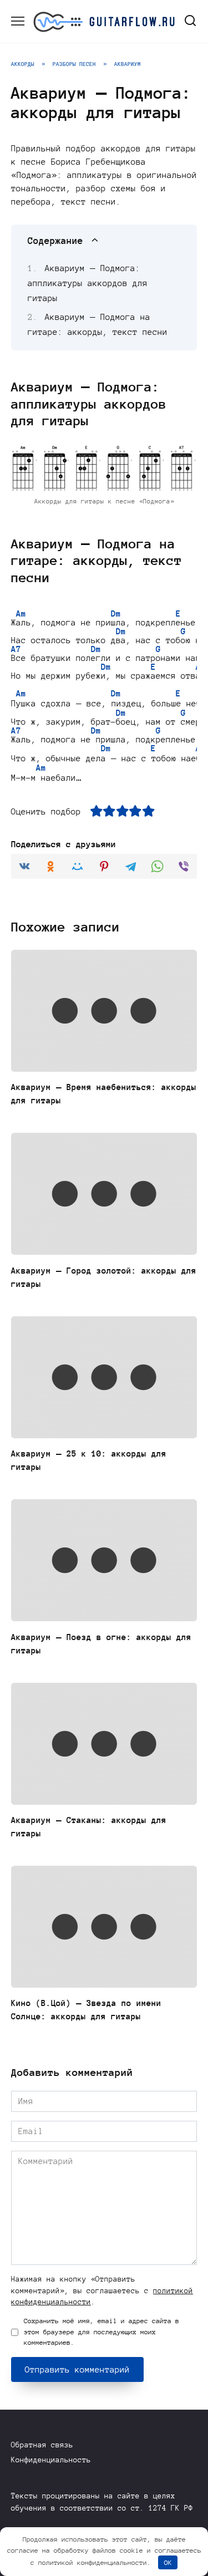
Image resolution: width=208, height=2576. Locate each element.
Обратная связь (42, 2445)
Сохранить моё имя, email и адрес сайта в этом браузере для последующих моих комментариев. (102, 2331)
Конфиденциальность (51, 2460)
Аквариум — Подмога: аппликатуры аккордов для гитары (88, 283)
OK (168, 2562)
